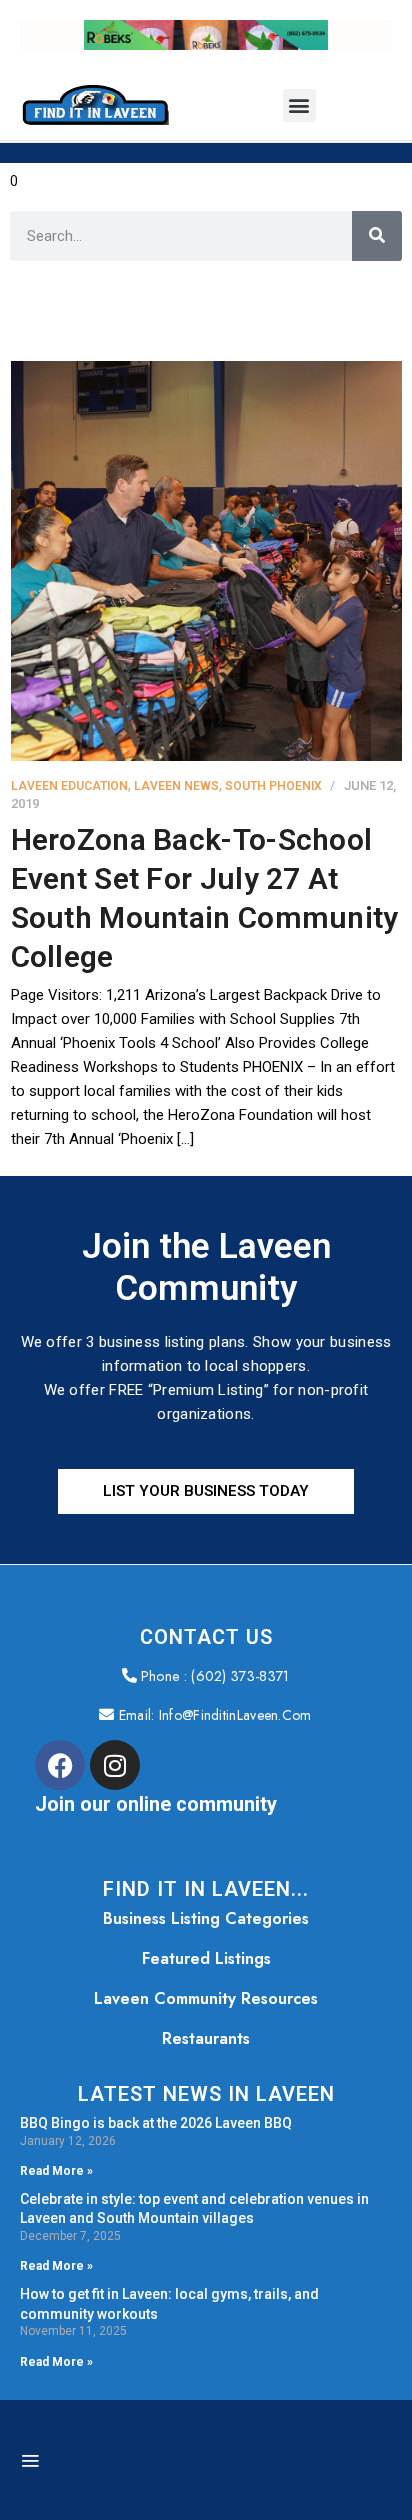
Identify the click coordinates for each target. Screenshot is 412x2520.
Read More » (56, 2171)
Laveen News (176, 786)
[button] (299, 105)
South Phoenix (273, 786)
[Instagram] (115, 1765)
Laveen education (69, 786)
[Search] (377, 236)
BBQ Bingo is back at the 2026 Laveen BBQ (156, 2123)
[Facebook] (60, 1765)
